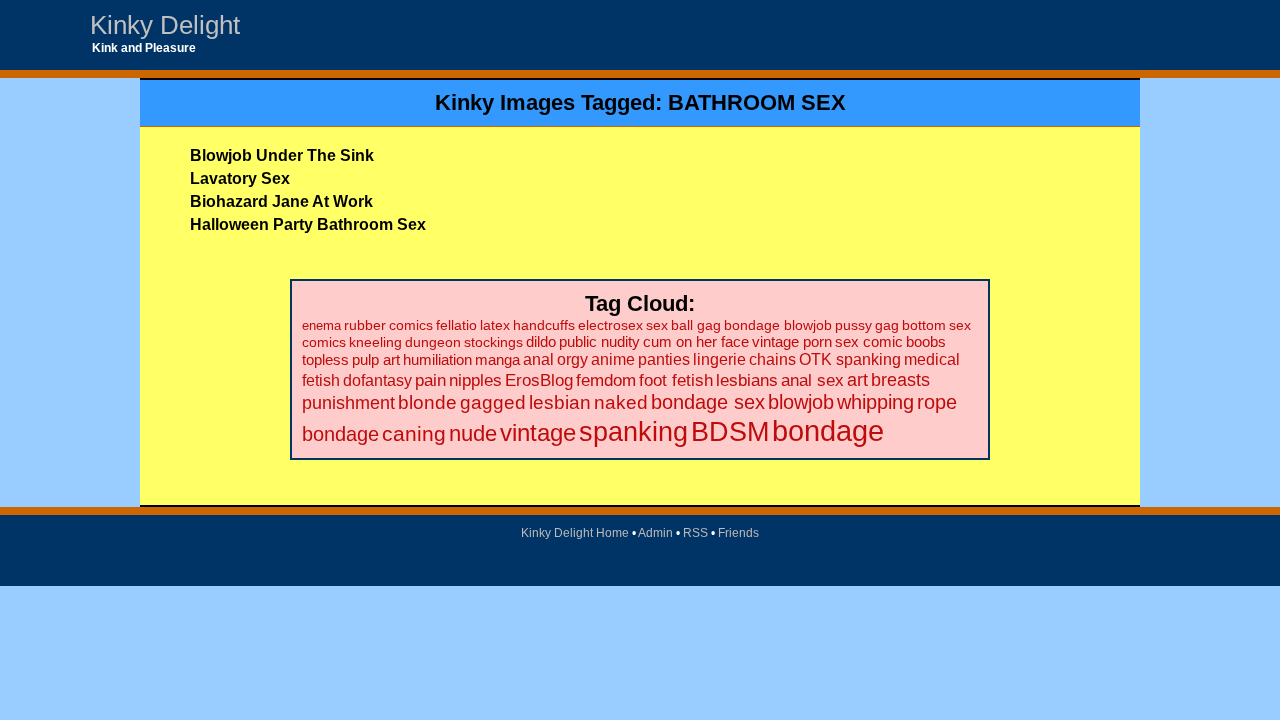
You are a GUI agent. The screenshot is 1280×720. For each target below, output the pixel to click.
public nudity (599, 342)
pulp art (376, 359)
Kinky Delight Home (575, 533)
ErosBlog (539, 380)
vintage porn (792, 342)
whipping (875, 402)
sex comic (869, 342)
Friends (738, 533)
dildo (541, 342)
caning (414, 433)
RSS (695, 533)
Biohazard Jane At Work (281, 201)
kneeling (375, 342)
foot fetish (676, 380)
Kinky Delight (165, 25)
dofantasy (377, 380)
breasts (900, 379)
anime (613, 359)
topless (325, 359)
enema (321, 325)
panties (664, 359)
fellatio (456, 325)
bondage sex (708, 402)
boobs (926, 341)
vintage (538, 433)
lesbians (747, 380)
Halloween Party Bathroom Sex (308, 224)
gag (887, 325)
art (857, 380)
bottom (924, 325)
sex (657, 325)
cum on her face (696, 342)
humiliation (437, 359)
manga (497, 359)
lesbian (560, 402)
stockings (493, 342)
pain (430, 380)
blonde (427, 402)
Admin (655, 533)
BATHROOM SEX (757, 102)
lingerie (719, 359)
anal (538, 359)
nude (473, 433)
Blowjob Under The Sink (282, 155)
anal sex (812, 380)
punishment (348, 402)
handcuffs (544, 325)
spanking (633, 432)
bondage (828, 430)
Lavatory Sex (240, 178)
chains (772, 359)
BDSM (730, 431)
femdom (606, 380)
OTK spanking (850, 359)
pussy (853, 325)
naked (621, 402)
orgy (572, 359)
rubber (365, 325)
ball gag (696, 325)
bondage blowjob (778, 325)
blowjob (801, 402)
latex (495, 325)
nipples (475, 380)
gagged (493, 402)
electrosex (610, 325)
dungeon (433, 342)
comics (411, 325)
